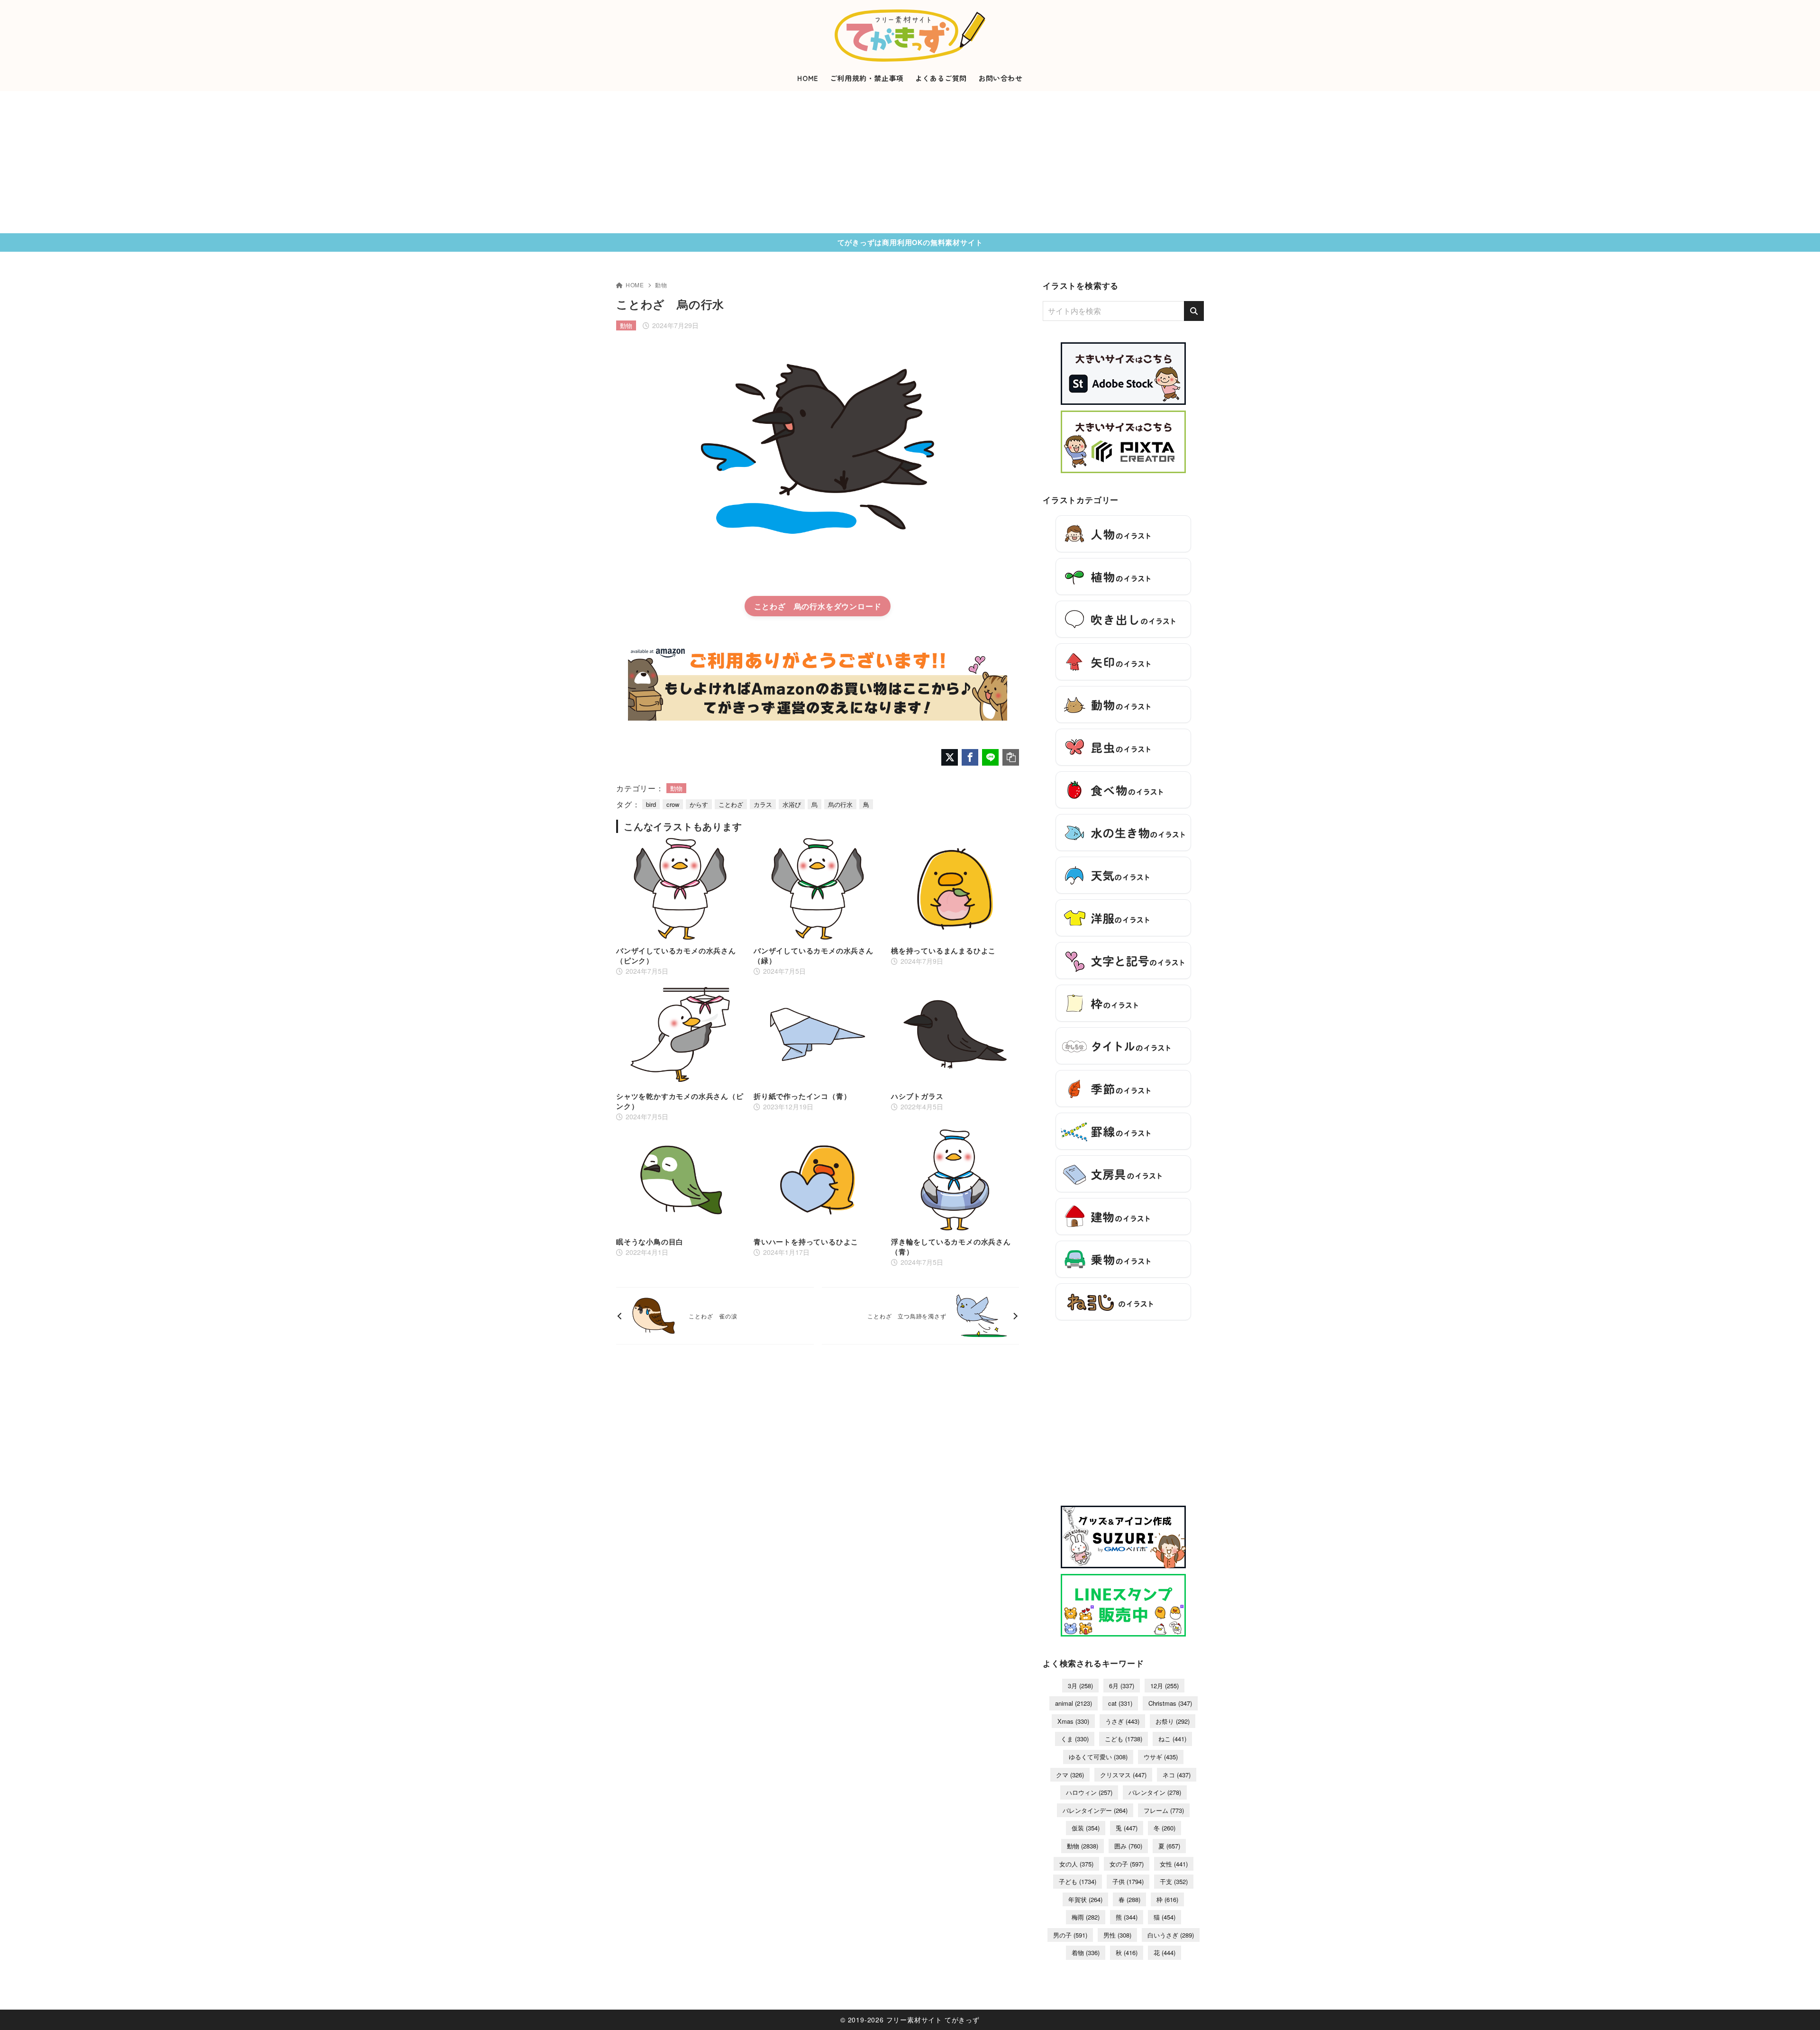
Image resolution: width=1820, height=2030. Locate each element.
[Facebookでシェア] (970, 757)
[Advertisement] (910, 162)
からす (699, 804)
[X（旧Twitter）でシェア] (950, 757)
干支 (1174, 1881)
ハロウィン (1089, 1792)
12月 (1165, 1686)
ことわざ (731, 804)
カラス (763, 804)
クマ (1070, 1775)
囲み (1128, 1846)
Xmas (1073, 1721)
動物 (661, 285)
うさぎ (1122, 1721)
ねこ (1172, 1739)
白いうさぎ (1171, 1935)
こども (1124, 1739)
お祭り (1173, 1721)
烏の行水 (840, 804)
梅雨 (1086, 1917)
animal (1074, 1703)
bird (651, 804)
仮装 (1086, 1828)
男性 (1117, 1935)
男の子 (1070, 1935)
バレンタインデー (1095, 1810)
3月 (1080, 1686)
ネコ (1177, 1775)
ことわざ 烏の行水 (790, 606)
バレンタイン (1155, 1792)
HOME (635, 285)
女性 (1174, 1864)
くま (1075, 1739)
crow (673, 804)
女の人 (1076, 1864)
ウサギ (1161, 1757)
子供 (1128, 1881)
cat (1120, 1703)
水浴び (792, 804)
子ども (1078, 1881)
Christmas (1170, 1703)
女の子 (1127, 1864)
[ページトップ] (1799, 2009)
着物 (1086, 1952)
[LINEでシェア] (990, 757)
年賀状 (1085, 1899)
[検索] (1194, 311)
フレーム (1164, 1810)
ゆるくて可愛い (1098, 1757)
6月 (1122, 1686)
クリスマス (1123, 1775)
